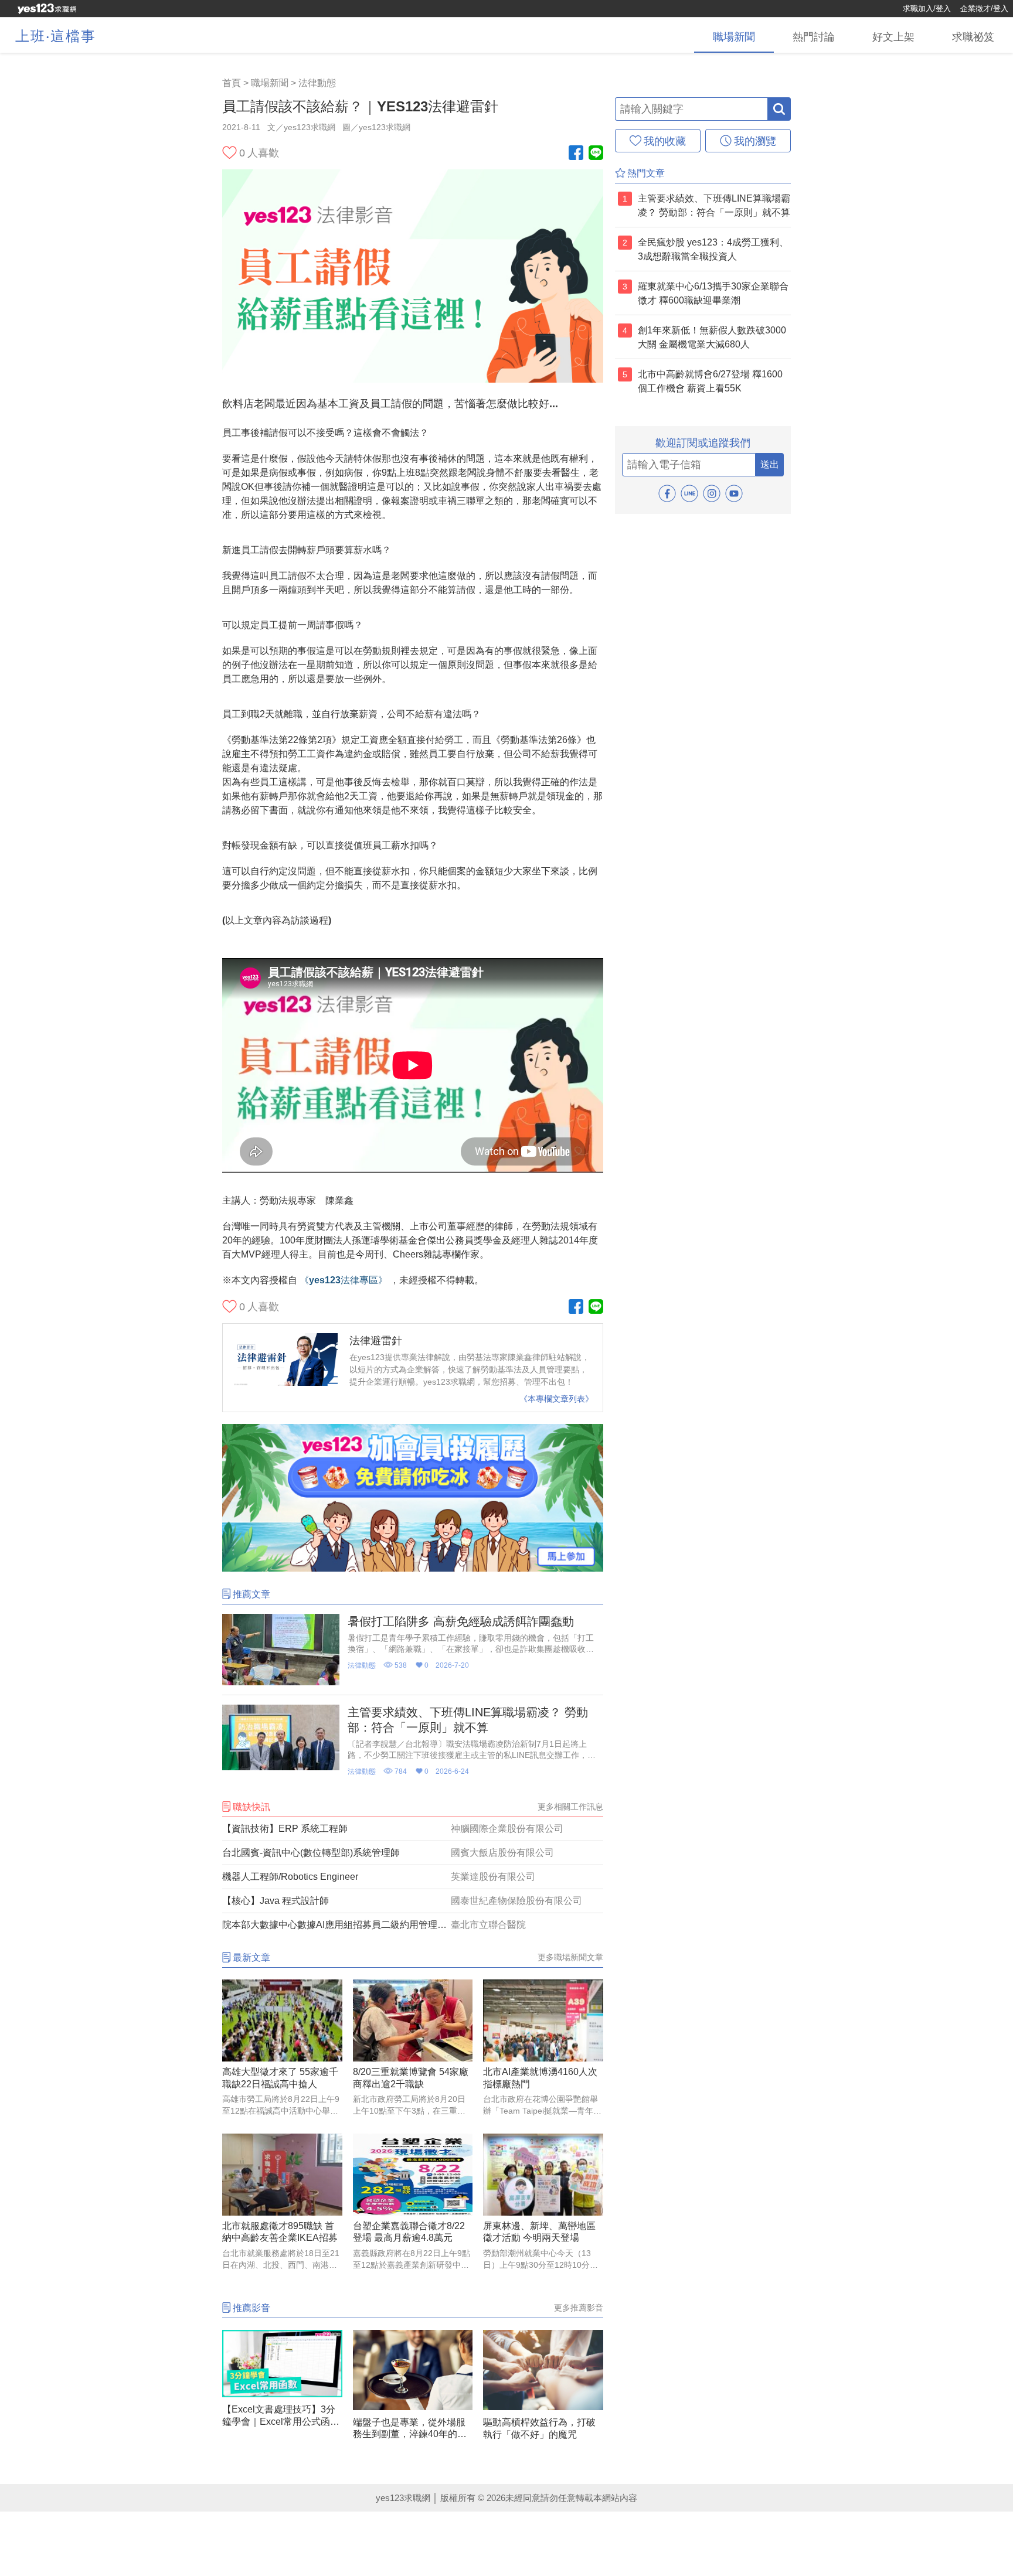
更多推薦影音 (579, 2308)
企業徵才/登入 (984, 8)
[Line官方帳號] (596, 154)
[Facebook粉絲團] (576, 154)
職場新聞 (270, 83)
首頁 (232, 83)
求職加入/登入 (927, 8)
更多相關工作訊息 (570, 1807)
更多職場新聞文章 (570, 1957)
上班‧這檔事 (56, 36)
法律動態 (317, 83)
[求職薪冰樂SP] (413, 1568)
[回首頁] (47, 9)
